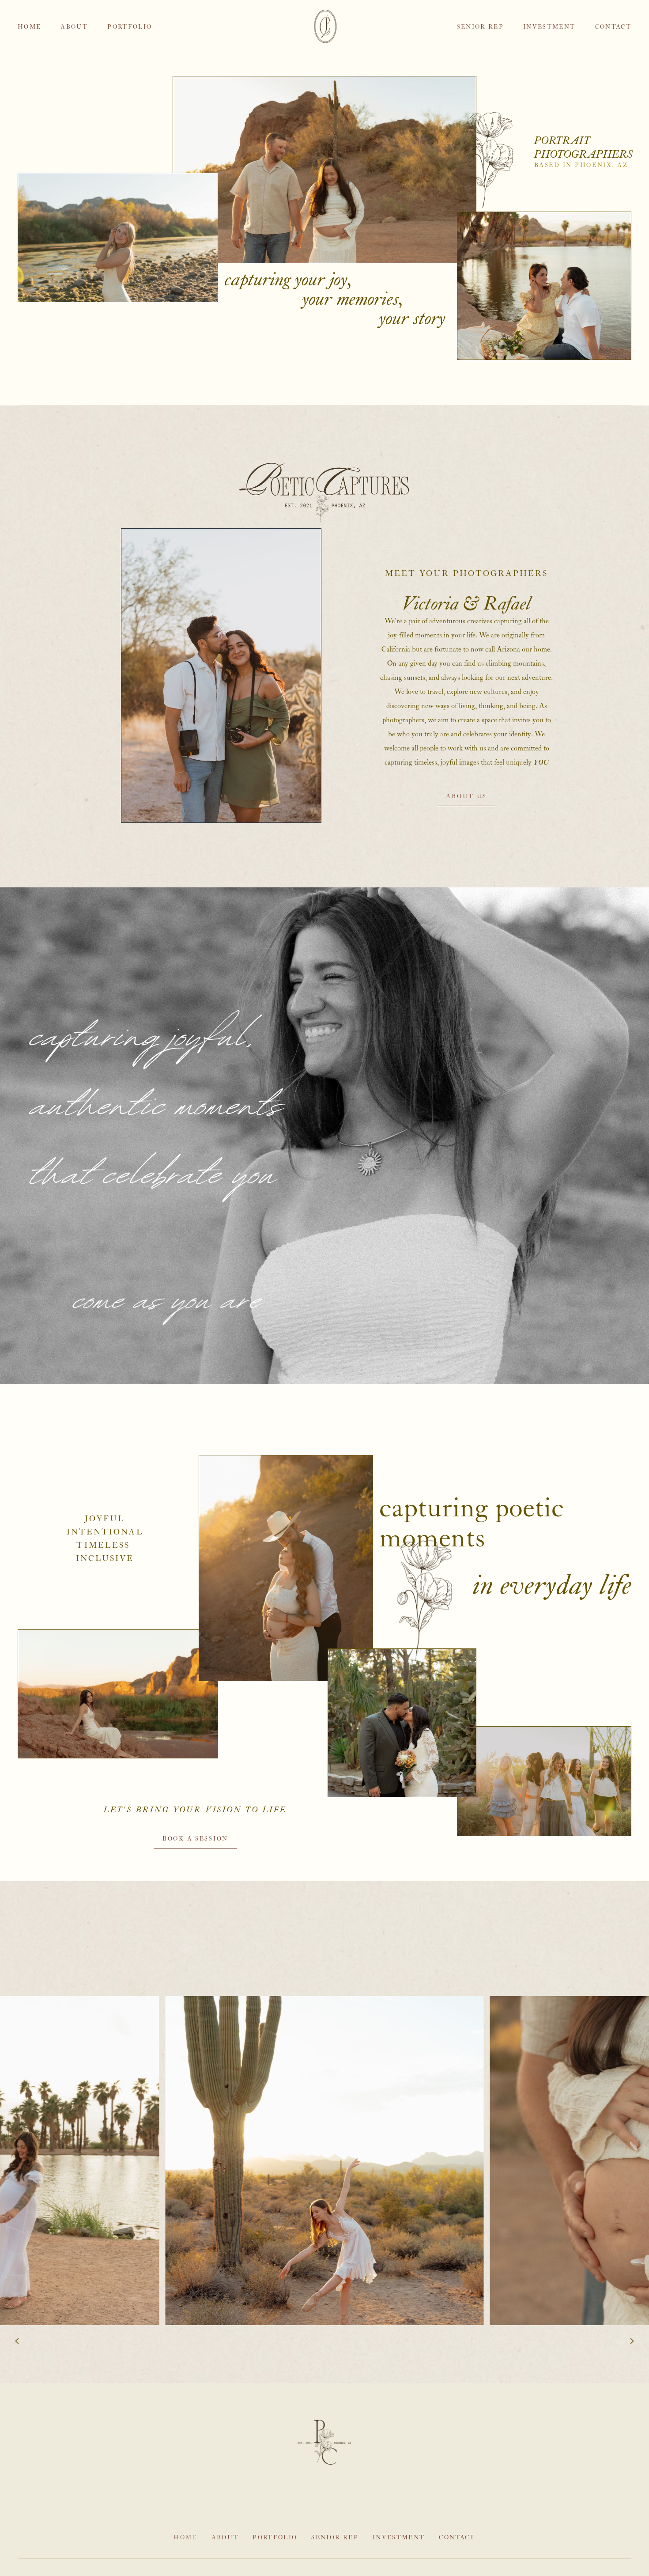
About (74, 27)
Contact (613, 27)
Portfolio (130, 27)
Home (29, 27)
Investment (549, 27)
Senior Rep (480, 27)
